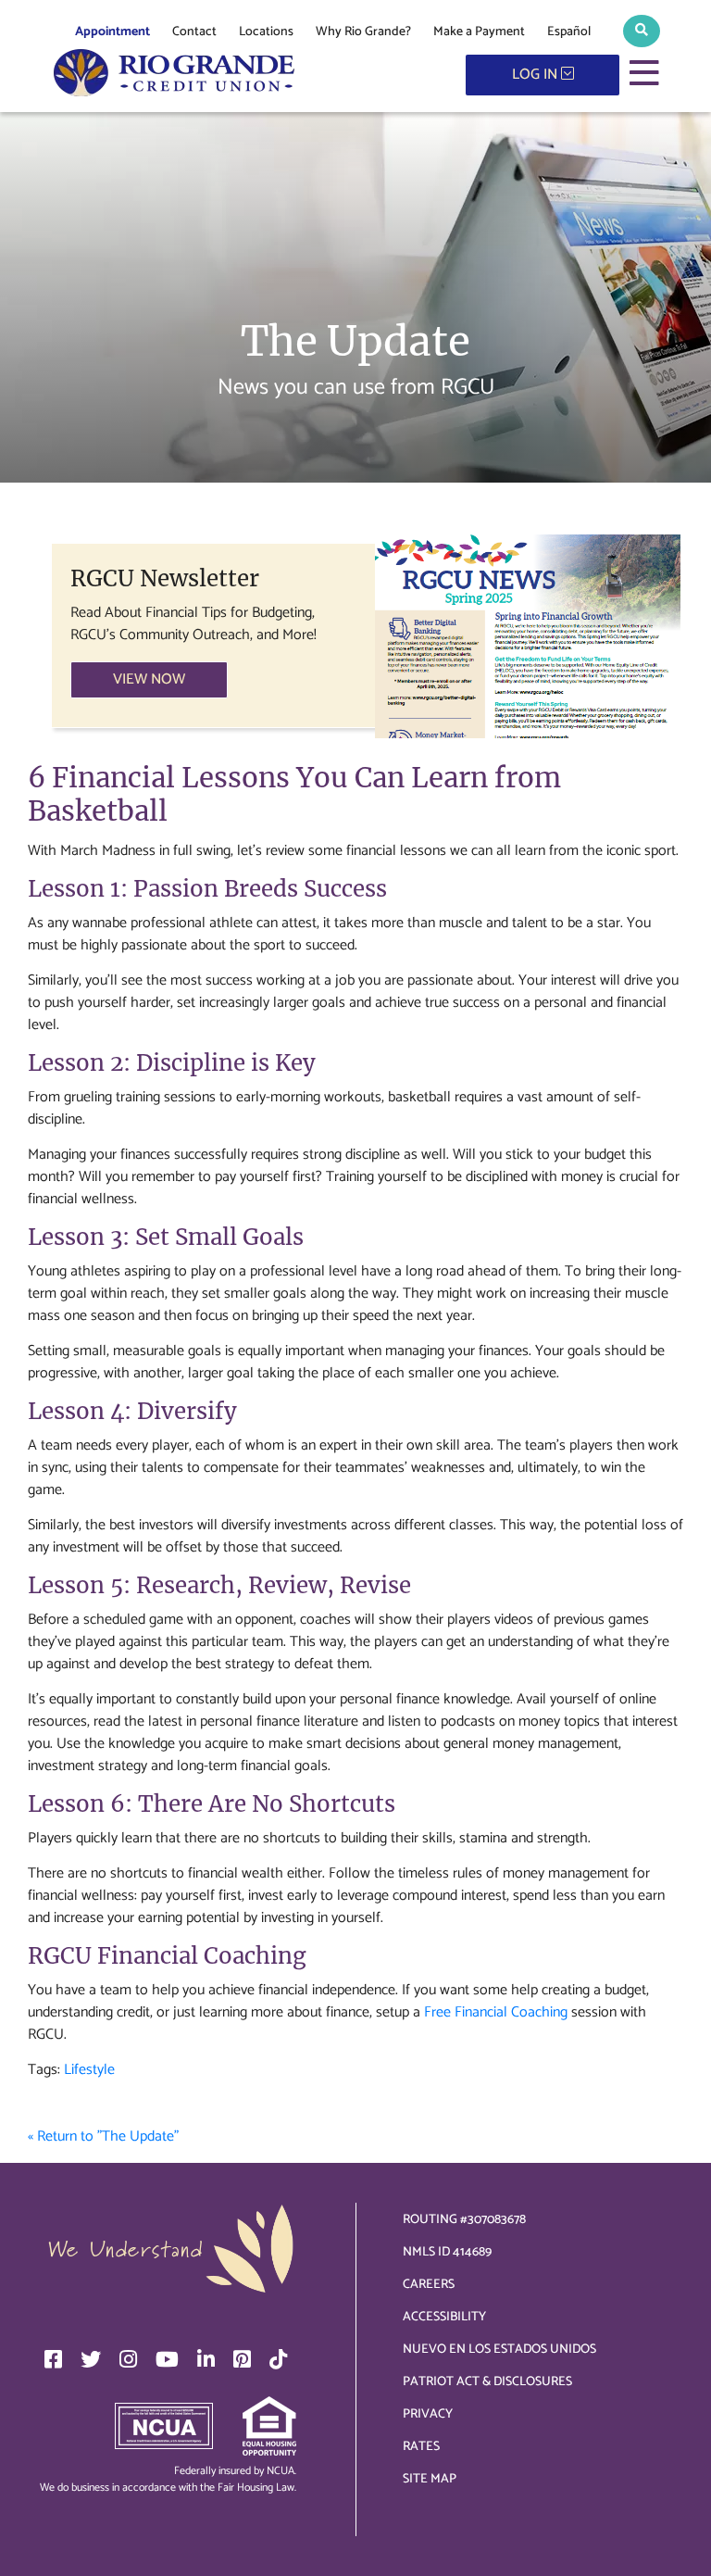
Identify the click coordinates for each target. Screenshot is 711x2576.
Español (569, 32)
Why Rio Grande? (363, 32)
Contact (194, 32)
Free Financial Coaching (496, 2012)
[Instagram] (128, 2359)
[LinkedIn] (206, 2359)
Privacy (428, 2414)
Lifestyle (89, 2070)
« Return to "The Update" (103, 2136)
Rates (421, 2447)
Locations (266, 32)
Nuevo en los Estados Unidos (499, 2350)
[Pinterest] (242, 2359)
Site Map (430, 2479)
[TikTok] (278, 2359)
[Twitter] (91, 2359)
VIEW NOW (149, 679)
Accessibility (444, 2317)
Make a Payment (479, 32)
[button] (642, 31)
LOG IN (536, 75)
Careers (429, 2285)
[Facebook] (53, 2359)
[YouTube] (167, 2359)
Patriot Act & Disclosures (487, 2382)
